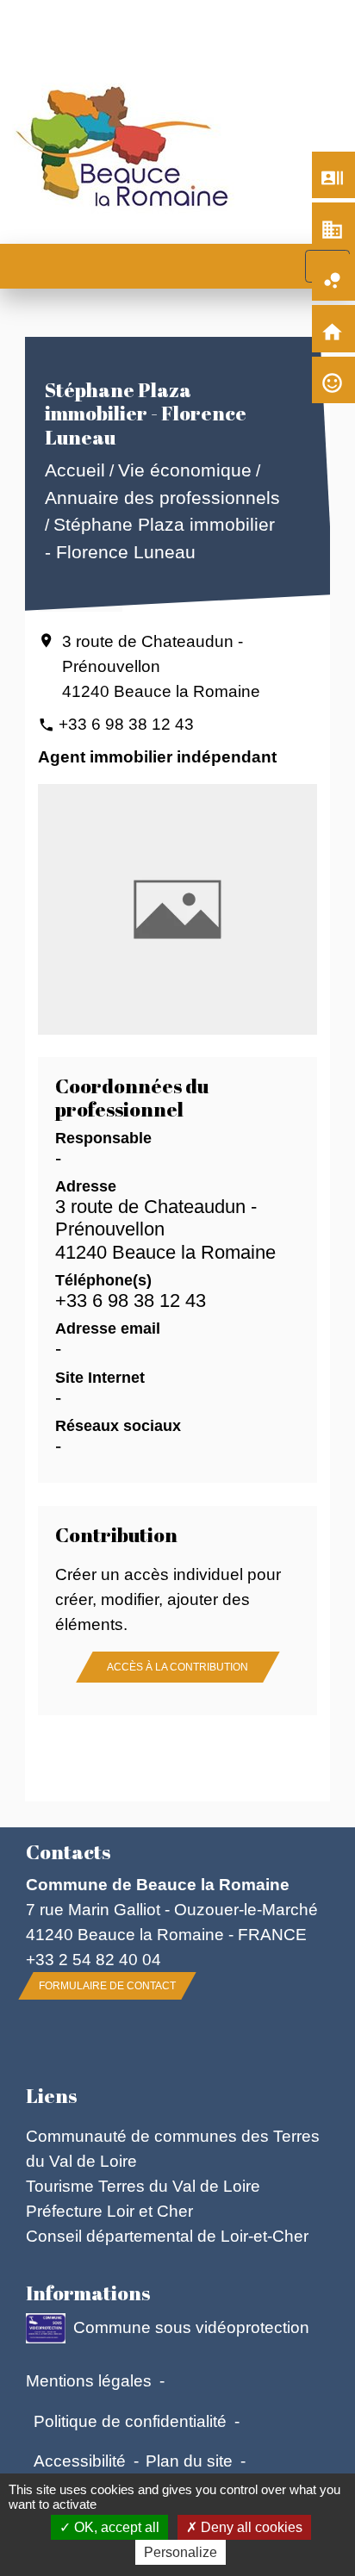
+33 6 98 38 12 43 (126, 724)
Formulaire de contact (107, 1986)
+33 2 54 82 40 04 (93, 1959)
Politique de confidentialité (130, 2421)
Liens (51, 2096)
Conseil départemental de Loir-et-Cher (167, 2236)
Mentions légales (89, 2380)
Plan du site (189, 2461)
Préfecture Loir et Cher (109, 2211)
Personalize (181, 2552)
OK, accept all (115, 2527)
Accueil (74, 471)
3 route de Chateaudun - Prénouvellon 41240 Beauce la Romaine (161, 666)
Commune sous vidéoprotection (191, 2327)
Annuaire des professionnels (162, 498)
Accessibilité (80, 2461)
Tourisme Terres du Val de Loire (143, 2186)
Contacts (68, 1852)
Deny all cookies (250, 2527)
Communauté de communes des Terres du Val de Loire (173, 2148)
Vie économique (184, 471)
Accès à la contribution (177, 1667)
